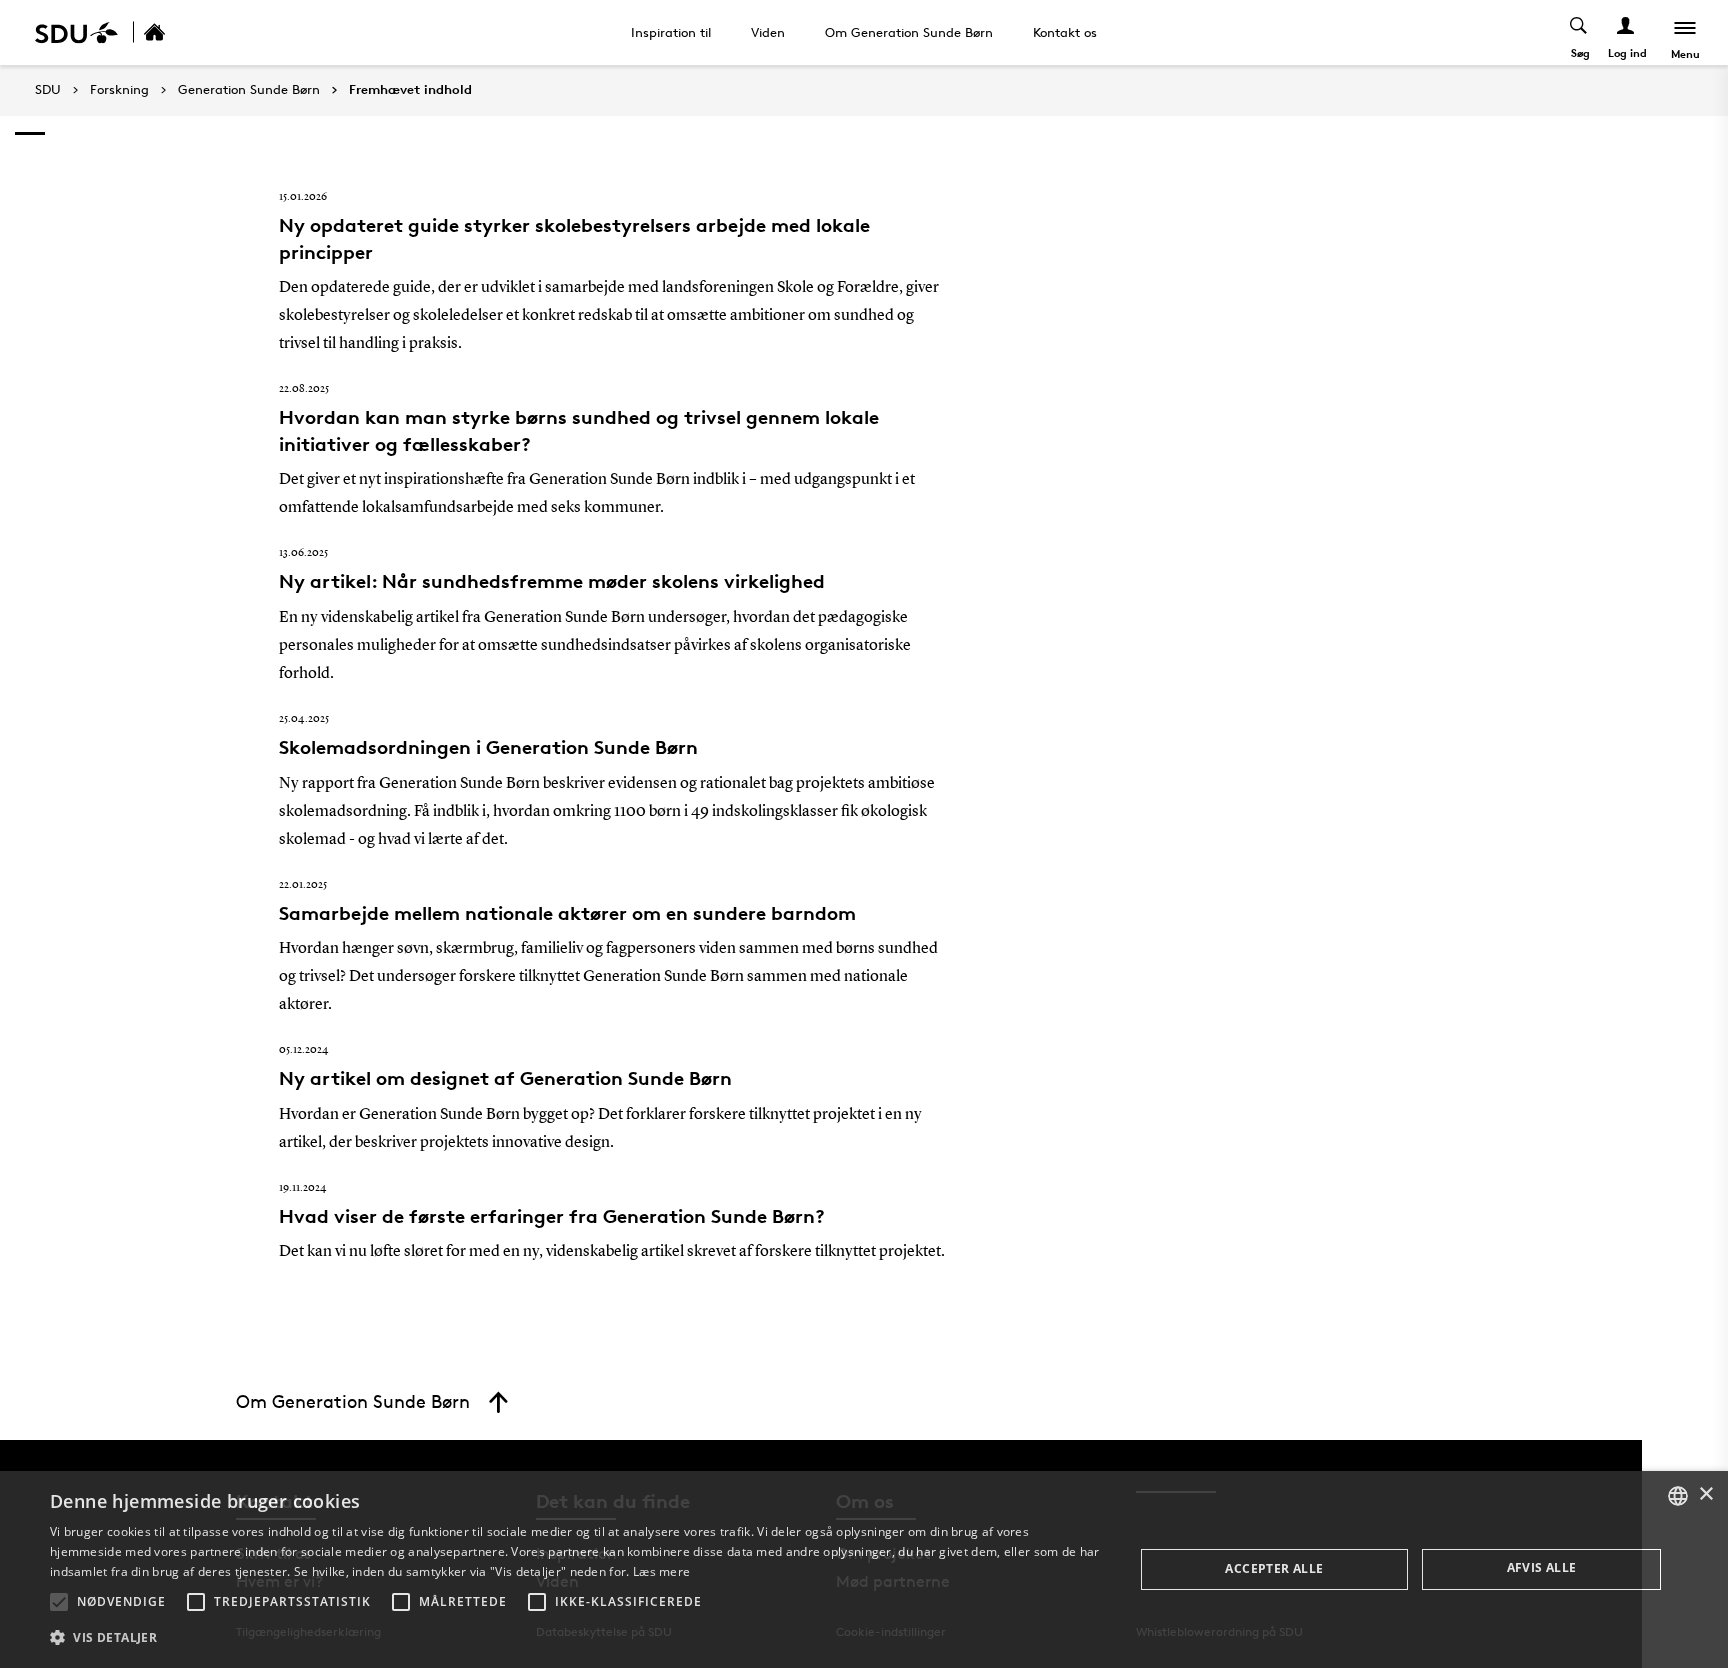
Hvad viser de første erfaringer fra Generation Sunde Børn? (552, 1216)
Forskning (119, 90)
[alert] (864, 1569)
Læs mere (661, 1571)
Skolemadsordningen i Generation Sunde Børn (488, 747)
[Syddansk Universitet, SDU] (76, 32)
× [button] (1705, 1494)
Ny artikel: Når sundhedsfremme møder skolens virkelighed (552, 581)
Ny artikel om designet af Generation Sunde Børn (505, 1078)
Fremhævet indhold (410, 90)
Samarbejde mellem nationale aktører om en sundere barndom (567, 913)
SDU (48, 89)
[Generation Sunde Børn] (176, 32)
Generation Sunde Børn (249, 90)
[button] (59, 1602)
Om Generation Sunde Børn (909, 32)
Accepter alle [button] (1274, 1568)
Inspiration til (671, 32)
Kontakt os (1065, 32)
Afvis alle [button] (1542, 1567)
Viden (768, 32)
